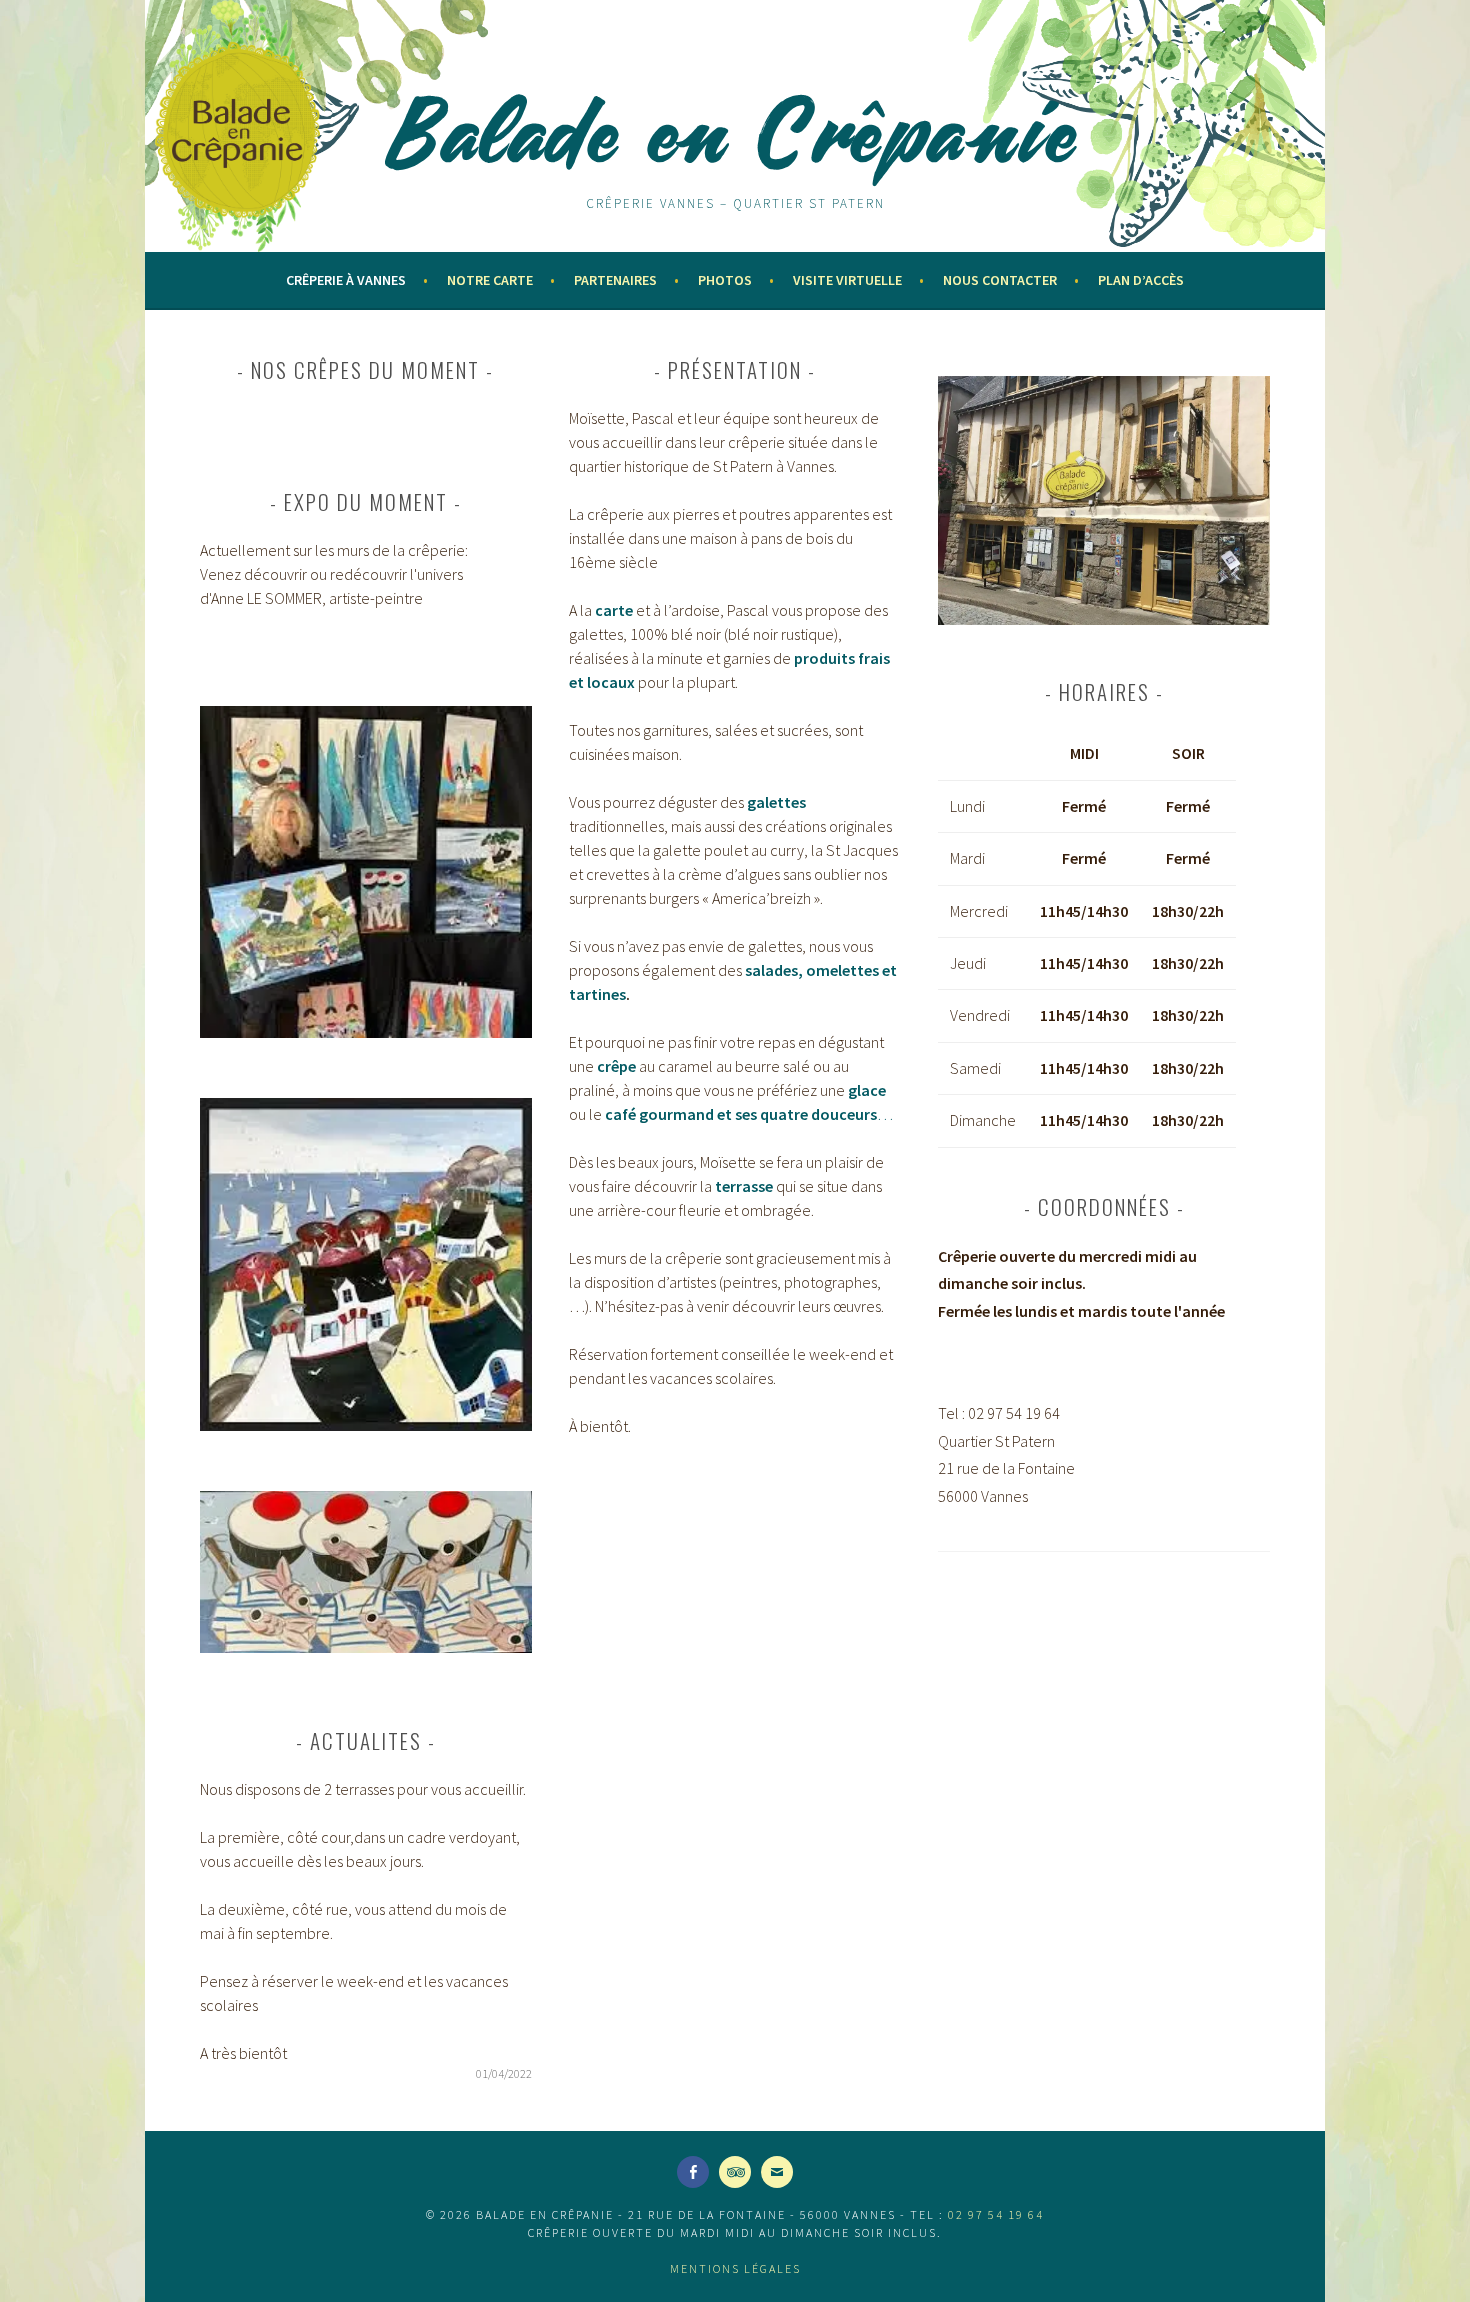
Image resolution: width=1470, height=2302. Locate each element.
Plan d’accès (1141, 280)
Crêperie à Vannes (346, 280)
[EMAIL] (777, 2172)
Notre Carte (490, 280)
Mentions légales (735, 2268)
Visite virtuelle (847, 280)
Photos (725, 280)
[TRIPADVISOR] (735, 2172)
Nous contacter (1000, 280)
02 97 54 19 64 (996, 2214)
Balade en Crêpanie (735, 132)
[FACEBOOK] (693, 2172)
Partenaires (615, 280)
